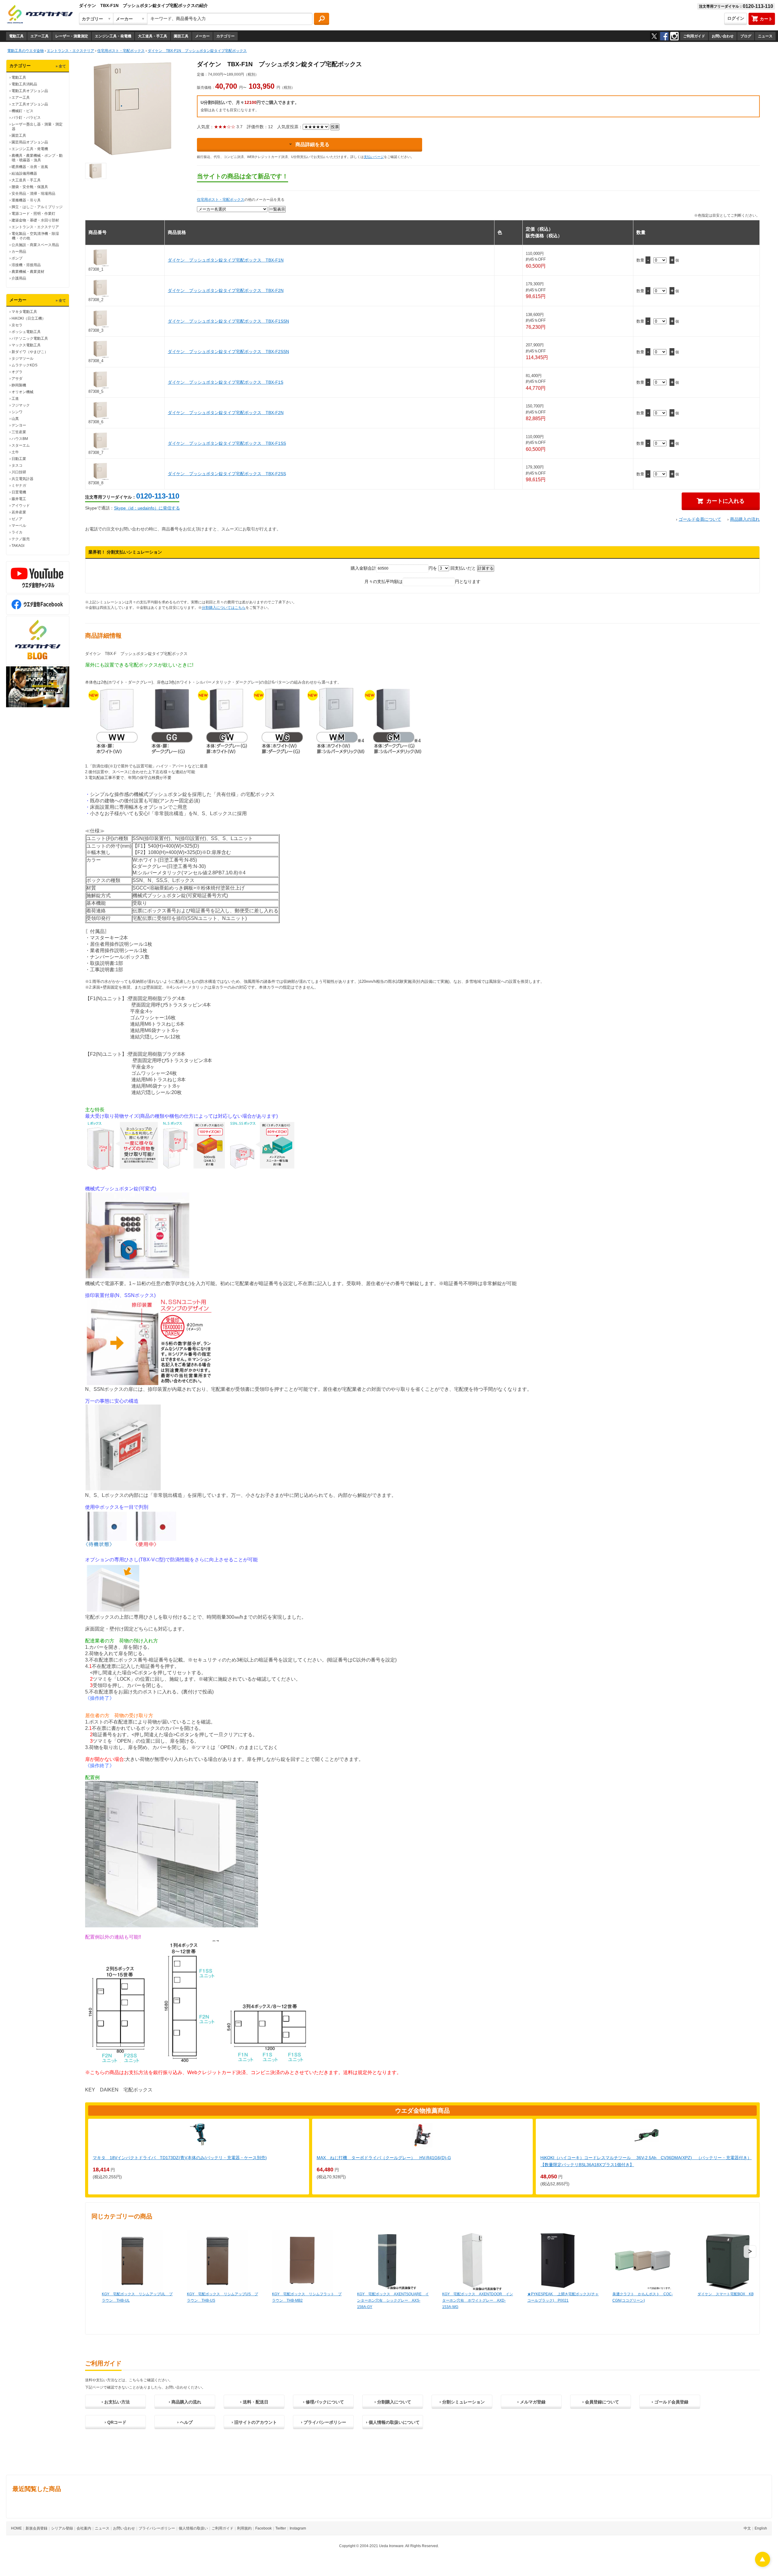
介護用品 (19, 278)
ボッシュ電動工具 (26, 332)
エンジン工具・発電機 (113, 36)
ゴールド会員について (700, 519)
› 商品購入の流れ (185, 2402)
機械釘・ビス (22, 111)
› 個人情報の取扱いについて (393, 2422)
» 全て (61, 66)
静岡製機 (19, 385)
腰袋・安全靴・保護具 (30, 187)
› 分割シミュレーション (462, 2402)
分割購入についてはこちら (224, 608)
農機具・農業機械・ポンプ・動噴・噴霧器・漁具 (37, 158)
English (761, 2528)
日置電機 (19, 492)
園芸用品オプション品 (30, 142)
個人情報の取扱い (193, 2528)
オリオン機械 (22, 392)
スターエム (21, 445)
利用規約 (244, 2528)
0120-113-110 (158, 496)
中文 (747, 2528)
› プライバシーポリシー (324, 2422)
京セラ (17, 325)
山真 (15, 419)
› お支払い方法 (116, 2402)
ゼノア (17, 519)
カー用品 (19, 252)
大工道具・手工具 (153, 36)
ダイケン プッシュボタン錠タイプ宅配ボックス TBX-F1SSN (228, 321)
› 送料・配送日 (254, 2402)
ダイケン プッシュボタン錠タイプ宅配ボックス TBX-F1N (226, 260)
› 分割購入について (393, 2402)
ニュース (765, 36)
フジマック (21, 405)
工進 (15, 399)
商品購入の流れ (745, 519)
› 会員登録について (601, 2402)
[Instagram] (674, 36)
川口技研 (19, 472)
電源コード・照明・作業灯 (33, 214)
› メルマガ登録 (531, 2402)
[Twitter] (654, 36)
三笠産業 (19, 432)
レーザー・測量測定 (72, 36)
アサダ (17, 379)
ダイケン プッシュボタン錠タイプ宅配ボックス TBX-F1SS (227, 443)
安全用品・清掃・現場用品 (33, 194)
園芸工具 (181, 36)
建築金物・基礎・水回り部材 (35, 220)
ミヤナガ (19, 485)
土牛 (15, 452)
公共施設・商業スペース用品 (35, 245)
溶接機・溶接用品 (26, 265)
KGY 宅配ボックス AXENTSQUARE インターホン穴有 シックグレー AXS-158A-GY (393, 2300)
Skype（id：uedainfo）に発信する (147, 508)
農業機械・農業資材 (28, 272)
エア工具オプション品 (30, 104)
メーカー (202, 36)
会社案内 (84, 2528)
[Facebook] (664, 36)
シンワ (17, 412)
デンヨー (19, 425)
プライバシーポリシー (157, 2528)
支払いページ (374, 157)
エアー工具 (40, 36)
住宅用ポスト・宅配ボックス (221, 200)
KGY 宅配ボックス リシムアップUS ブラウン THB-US (222, 2297)
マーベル (19, 526)
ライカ (17, 532)
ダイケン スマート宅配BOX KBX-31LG (732, 2294)
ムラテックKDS (24, 365)
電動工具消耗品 (24, 84)
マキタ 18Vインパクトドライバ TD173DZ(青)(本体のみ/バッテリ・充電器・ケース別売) (180, 2158)
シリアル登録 (62, 2528)
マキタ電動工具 (24, 312)
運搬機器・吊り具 (26, 200)
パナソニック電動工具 (30, 338)
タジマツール (22, 358)
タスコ (17, 465)
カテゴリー (225, 36)
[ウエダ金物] (40, 15)
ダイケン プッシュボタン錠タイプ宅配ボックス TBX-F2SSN (228, 352)
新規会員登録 (36, 2528)
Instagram (298, 2528)
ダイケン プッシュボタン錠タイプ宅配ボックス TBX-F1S (225, 382)
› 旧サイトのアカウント (254, 2422)
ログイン (736, 18)
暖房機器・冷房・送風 (30, 167)
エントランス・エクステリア (35, 227)
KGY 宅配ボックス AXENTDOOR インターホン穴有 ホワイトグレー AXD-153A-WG (478, 2300)
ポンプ (17, 258)
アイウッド (21, 506)
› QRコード (115, 2422)
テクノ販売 (21, 539)
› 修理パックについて (324, 2402)
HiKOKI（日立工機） (29, 318)
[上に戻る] (763, 2565)
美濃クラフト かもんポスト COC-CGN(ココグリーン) (643, 2297)
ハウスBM (20, 439)
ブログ (746, 36)
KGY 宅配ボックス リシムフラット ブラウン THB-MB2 (307, 2297)
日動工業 (19, 459)
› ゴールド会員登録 (670, 2402)
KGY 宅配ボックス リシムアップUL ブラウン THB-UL (137, 2297)
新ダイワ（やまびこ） (30, 352)
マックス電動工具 (26, 345)
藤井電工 (19, 499)
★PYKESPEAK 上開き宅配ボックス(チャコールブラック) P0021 (563, 2297)
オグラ (17, 372)
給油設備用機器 (24, 173)
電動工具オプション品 (30, 91)
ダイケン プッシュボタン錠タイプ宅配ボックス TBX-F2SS (227, 474)
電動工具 (16, 36)
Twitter (281, 2528)
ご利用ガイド (694, 36)
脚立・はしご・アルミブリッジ (37, 207)
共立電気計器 (22, 479)
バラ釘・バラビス (26, 118)
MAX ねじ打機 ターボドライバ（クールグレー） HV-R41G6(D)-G (384, 2158)
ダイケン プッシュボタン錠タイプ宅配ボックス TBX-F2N (226, 290)
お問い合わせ (723, 36)
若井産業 (19, 512)
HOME (16, 2528)
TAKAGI (18, 546)
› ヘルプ (185, 2422)
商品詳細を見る (312, 144)
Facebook (263, 2528)
